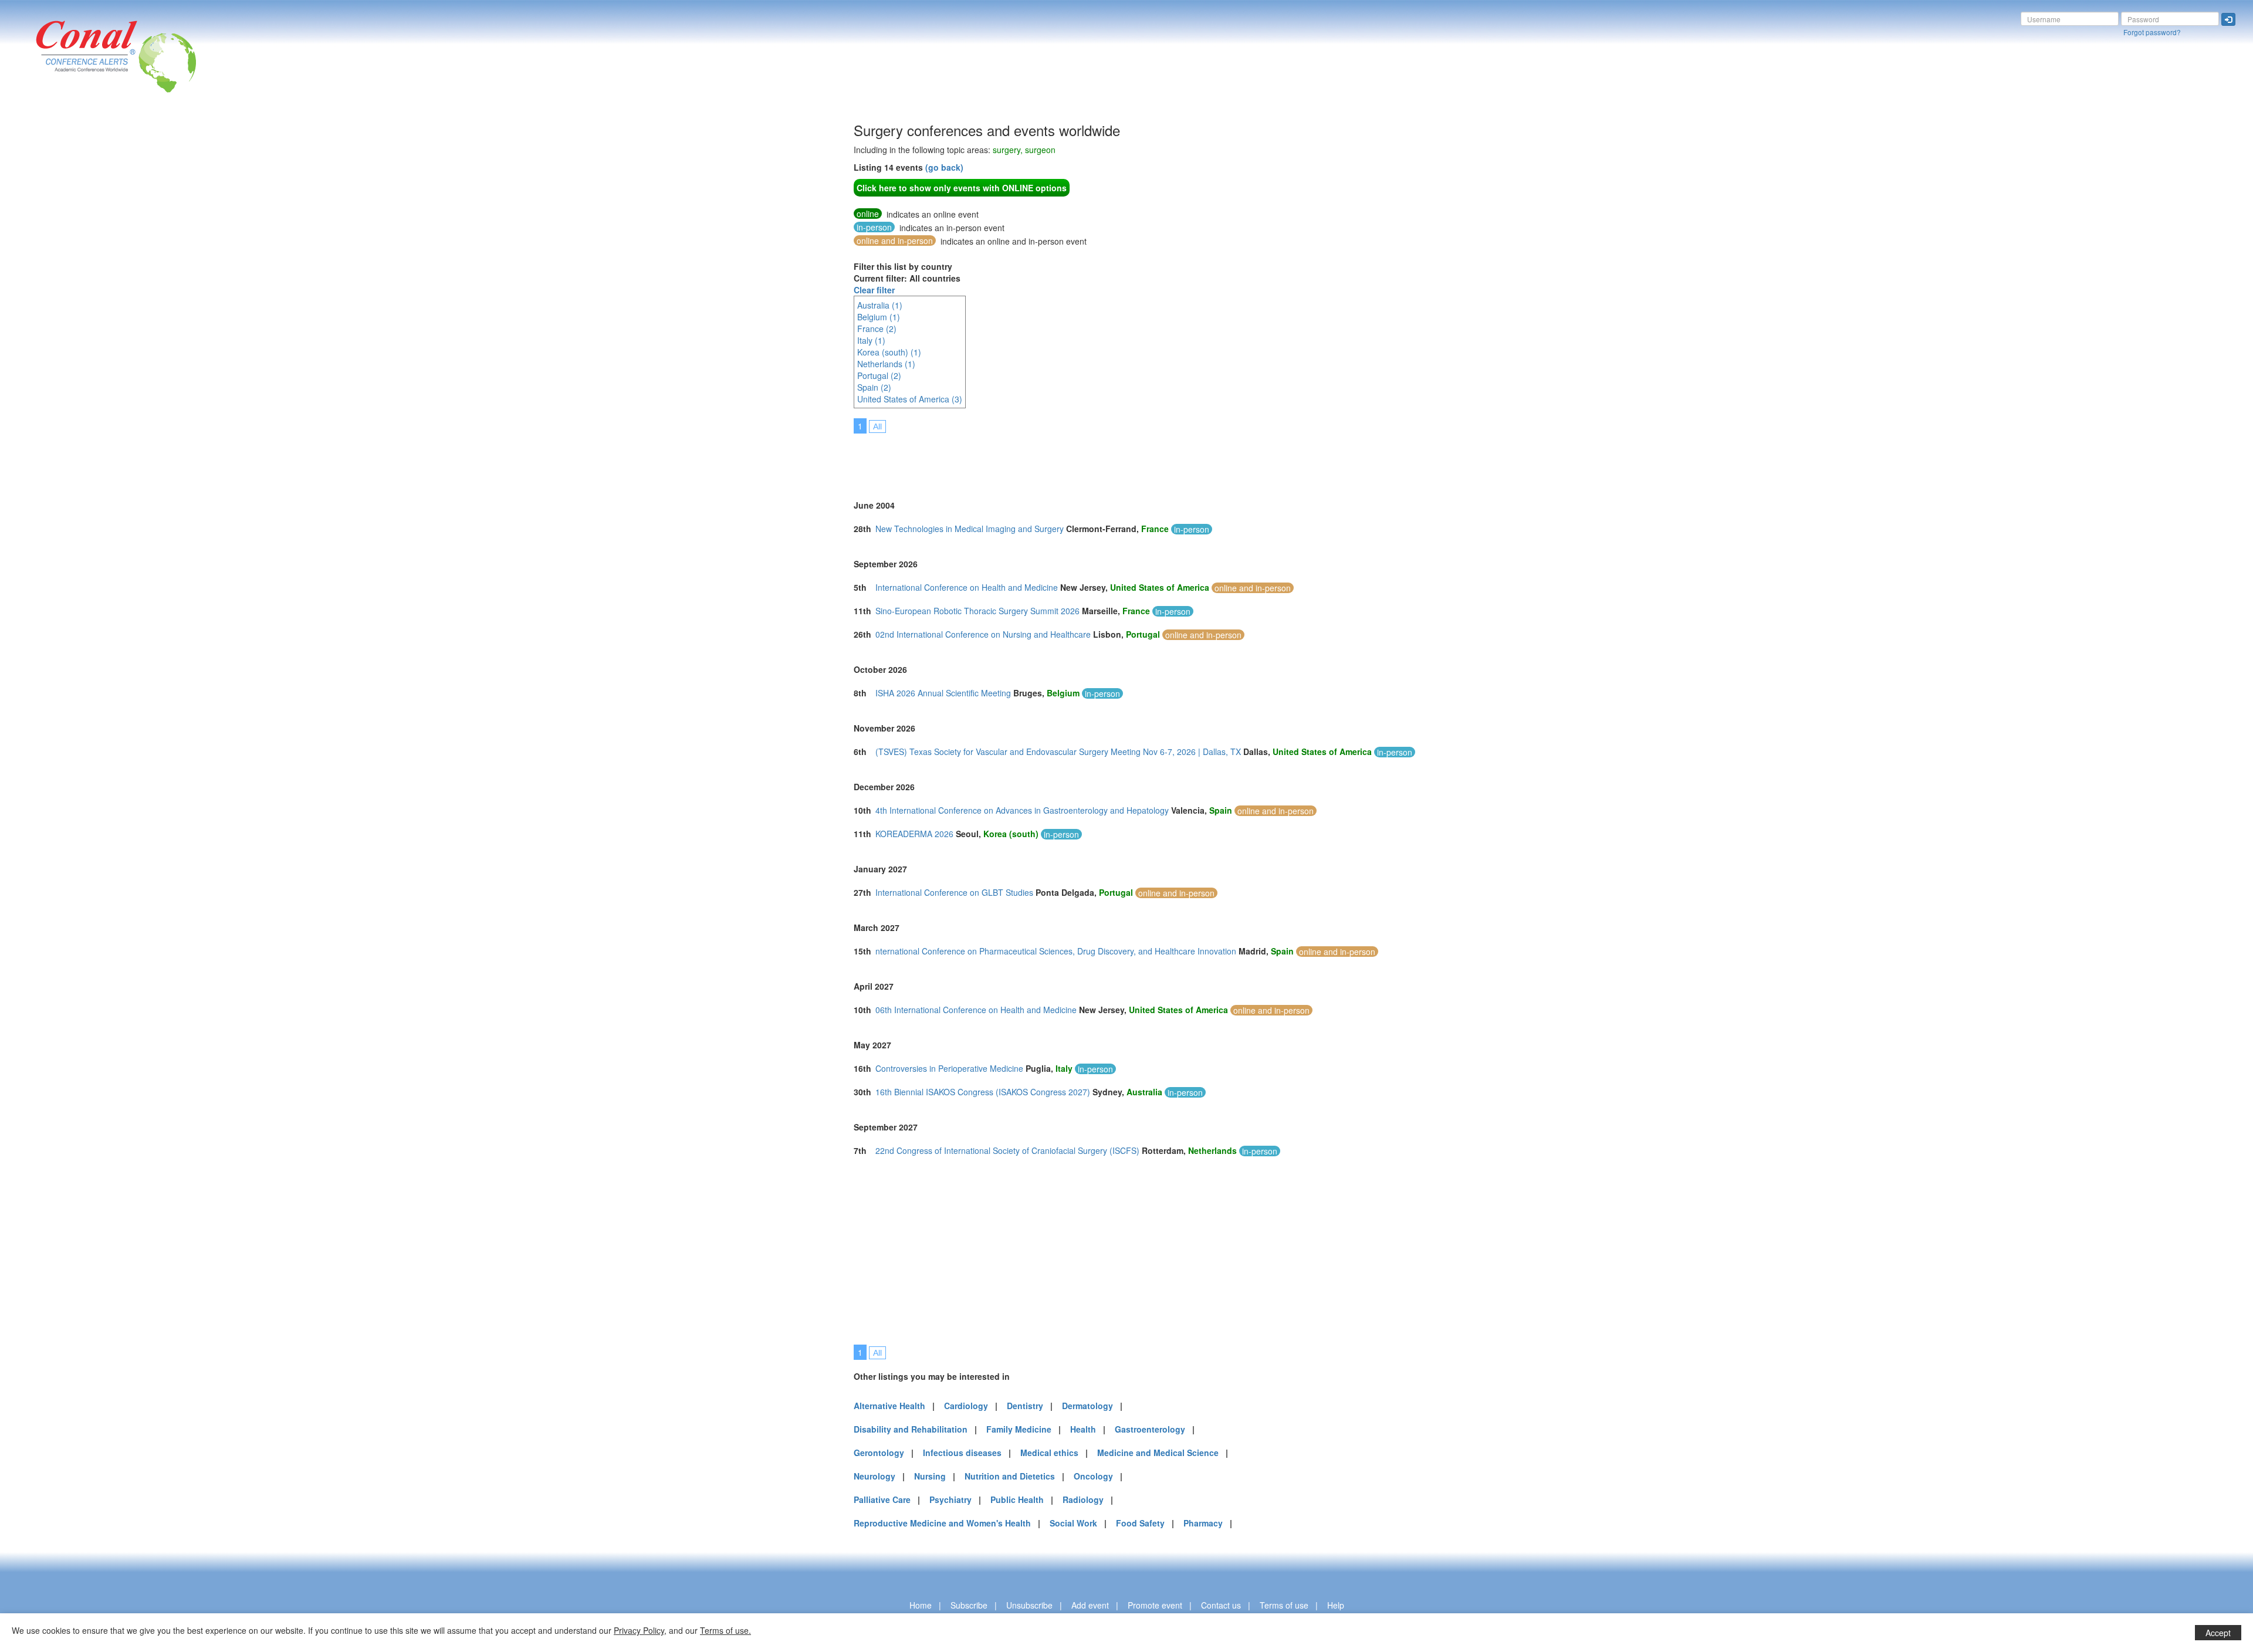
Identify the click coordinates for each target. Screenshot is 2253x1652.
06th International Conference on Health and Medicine (976, 1010)
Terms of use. (725, 1630)
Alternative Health (889, 1406)
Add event (1090, 1605)
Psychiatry (950, 1499)
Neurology (875, 1476)
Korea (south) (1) (889, 352)
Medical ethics (1049, 1453)
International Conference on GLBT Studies (954, 892)
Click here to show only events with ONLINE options (962, 188)
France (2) (877, 329)
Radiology (1083, 1499)
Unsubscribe (1029, 1605)
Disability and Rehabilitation (911, 1429)
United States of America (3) (910, 399)
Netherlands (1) (886, 364)
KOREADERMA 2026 (914, 834)
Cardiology (966, 1406)
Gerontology (879, 1453)
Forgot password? (2152, 32)
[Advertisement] (619, 299)
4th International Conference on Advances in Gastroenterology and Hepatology (1022, 810)
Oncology (1093, 1476)
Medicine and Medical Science (1158, 1453)
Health (1083, 1429)
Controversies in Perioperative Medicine (949, 1068)
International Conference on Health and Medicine (967, 587)
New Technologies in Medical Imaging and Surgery (970, 529)
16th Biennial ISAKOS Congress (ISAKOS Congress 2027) (983, 1092)
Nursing (930, 1476)
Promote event (1155, 1605)
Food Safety (1140, 1523)
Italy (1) (871, 340)
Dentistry (1025, 1406)
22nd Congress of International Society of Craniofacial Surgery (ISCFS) (1007, 1150)
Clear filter (874, 290)
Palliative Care (882, 1499)
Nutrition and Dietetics (1010, 1476)
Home (921, 1605)
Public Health (1017, 1499)
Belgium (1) (879, 317)
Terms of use (1284, 1605)
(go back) (944, 167)
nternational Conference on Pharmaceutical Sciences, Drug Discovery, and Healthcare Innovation (1056, 951)
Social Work (1073, 1523)
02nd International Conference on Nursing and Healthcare (983, 634)
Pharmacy (1203, 1523)
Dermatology (1087, 1406)
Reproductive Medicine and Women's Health (942, 1523)
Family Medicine (1019, 1429)
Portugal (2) (879, 375)
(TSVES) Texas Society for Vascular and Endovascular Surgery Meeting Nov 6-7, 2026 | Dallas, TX (1058, 751)
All (877, 426)
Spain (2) (874, 387)
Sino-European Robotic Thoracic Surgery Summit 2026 (977, 611)
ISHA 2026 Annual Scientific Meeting (943, 693)
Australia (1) (880, 305)
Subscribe (969, 1605)
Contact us (1221, 1605)
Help (1336, 1605)
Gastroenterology (1150, 1429)
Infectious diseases (962, 1453)
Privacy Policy (639, 1630)
